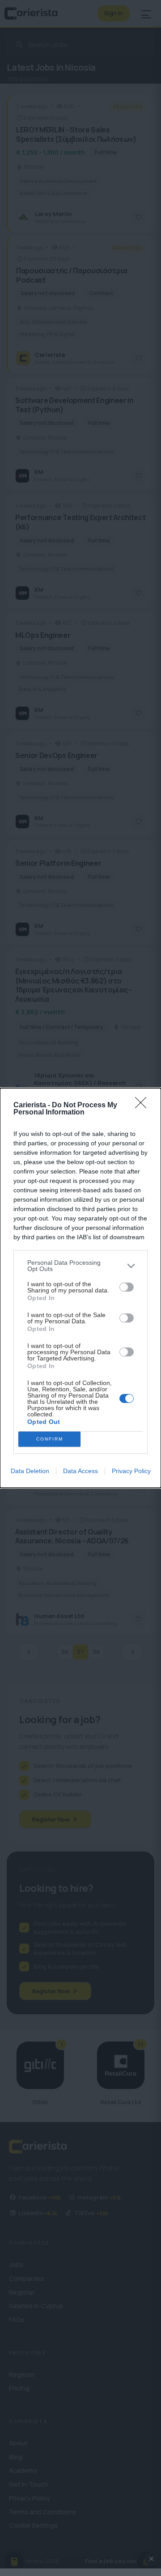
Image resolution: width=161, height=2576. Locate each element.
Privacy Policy (131, 1471)
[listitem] (80, 1266)
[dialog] (80, 1288)
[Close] (144, 1106)
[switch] (127, 1287)
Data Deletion (30, 1471)
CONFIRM (50, 1439)
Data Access (80, 1471)
